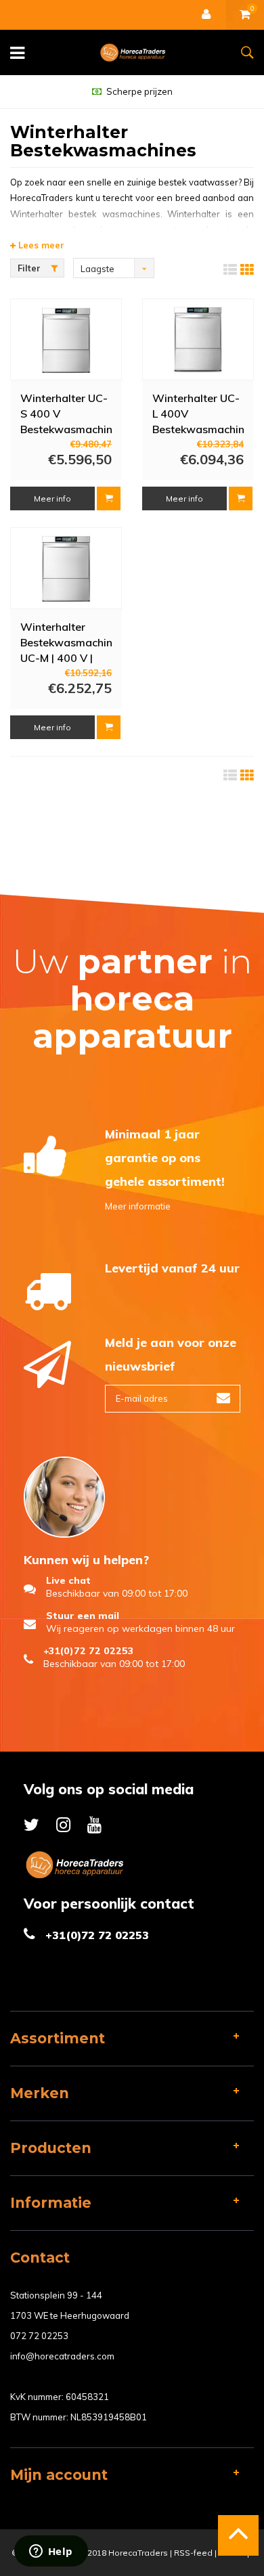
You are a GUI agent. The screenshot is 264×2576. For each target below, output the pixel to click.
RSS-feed (193, 2553)
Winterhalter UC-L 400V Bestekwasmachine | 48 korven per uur (198, 413)
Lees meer (40, 245)
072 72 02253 (39, 2336)
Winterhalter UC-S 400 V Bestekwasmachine (66, 413)
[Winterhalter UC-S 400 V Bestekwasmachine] (66, 340)
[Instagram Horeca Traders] (63, 1824)
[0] (245, 15)
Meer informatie (138, 1206)
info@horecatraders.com (62, 2356)
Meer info (52, 498)
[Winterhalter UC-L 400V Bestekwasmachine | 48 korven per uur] (198, 340)
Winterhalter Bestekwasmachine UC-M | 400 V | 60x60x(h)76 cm (66, 642)
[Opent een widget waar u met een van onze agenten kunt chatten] (51, 2552)
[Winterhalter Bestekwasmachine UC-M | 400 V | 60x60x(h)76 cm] (66, 568)
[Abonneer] (223, 1399)
